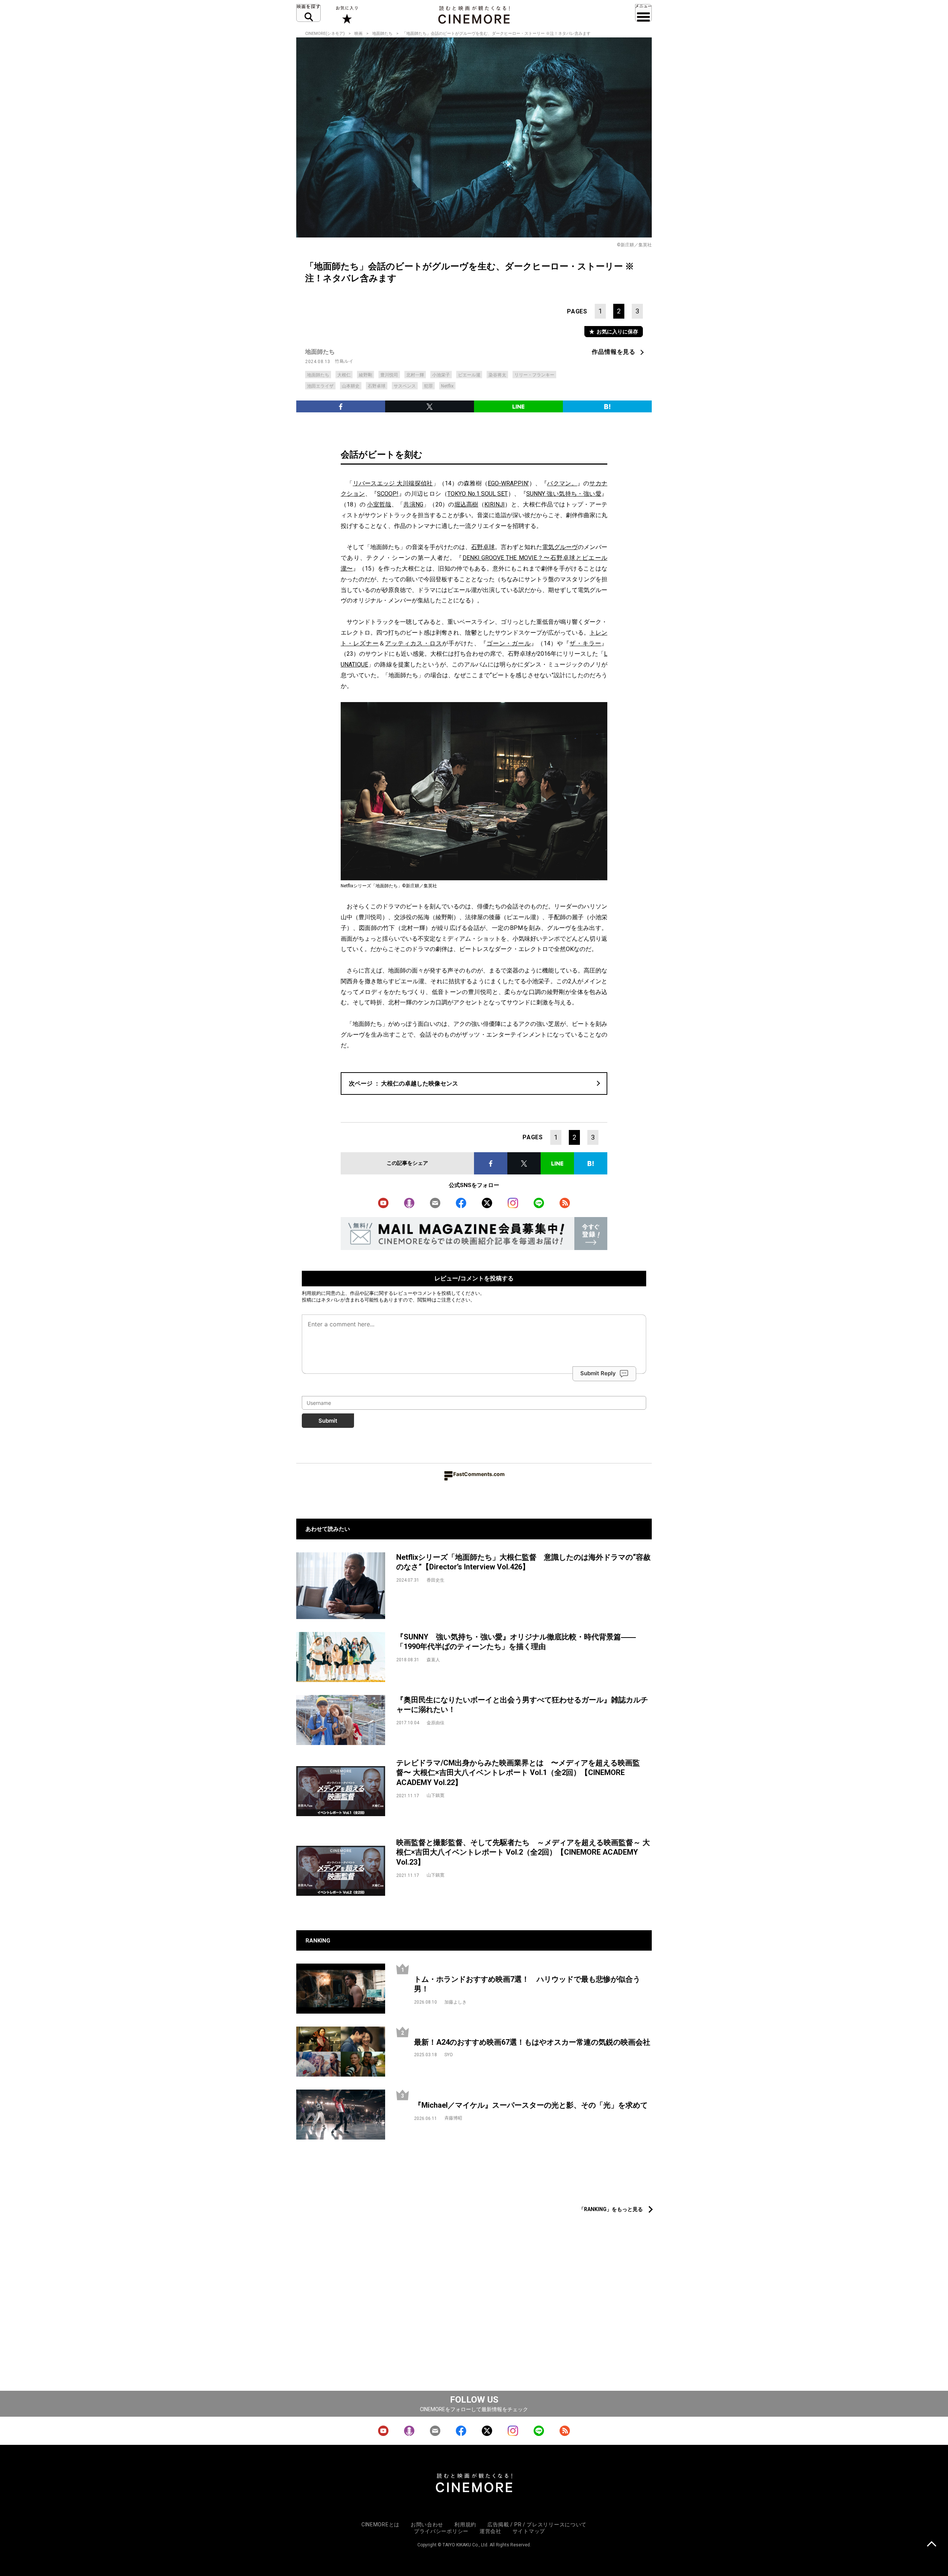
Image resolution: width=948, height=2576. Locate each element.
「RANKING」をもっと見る (611, 2209)
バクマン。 (562, 483)
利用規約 (311, 1293)
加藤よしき (455, 2002)
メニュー (643, 13)
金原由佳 (435, 1723)
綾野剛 (365, 375)
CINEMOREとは (380, 2525)
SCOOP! (388, 494)
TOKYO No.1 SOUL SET (478, 494)
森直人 (433, 1660)
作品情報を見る (614, 352)
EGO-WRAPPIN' (508, 483)
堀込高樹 (466, 504)
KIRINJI (495, 504)
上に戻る (932, 2545)
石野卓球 (377, 386)
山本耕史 (351, 386)
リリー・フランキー (534, 375)
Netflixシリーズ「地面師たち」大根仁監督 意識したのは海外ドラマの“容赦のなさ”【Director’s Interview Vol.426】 (523, 1562)
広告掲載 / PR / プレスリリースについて (537, 2525)
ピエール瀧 (469, 375)
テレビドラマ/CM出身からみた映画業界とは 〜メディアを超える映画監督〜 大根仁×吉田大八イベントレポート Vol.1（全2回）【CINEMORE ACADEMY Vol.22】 (518, 1773)
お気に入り (346, 15)
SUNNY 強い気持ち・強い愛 (564, 494)
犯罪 (428, 386)
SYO (449, 2055)
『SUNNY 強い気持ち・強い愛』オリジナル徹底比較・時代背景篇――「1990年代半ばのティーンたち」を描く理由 (516, 1642)
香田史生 (435, 1580)
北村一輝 (415, 375)
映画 (358, 34)
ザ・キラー (585, 643)
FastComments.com (479, 1474)
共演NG (413, 504)
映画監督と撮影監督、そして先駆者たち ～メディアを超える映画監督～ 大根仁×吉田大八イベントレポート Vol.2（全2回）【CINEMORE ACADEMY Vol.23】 (523, 1852)
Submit (328, 1421)
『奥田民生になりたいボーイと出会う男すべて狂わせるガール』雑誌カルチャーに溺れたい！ (522, 1705)
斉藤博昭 (453, 2118)
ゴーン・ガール (509, 643)
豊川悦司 (389, 375)
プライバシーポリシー (441, 2531)
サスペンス (405, 386)
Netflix (447, 386)
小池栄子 (441, 375)
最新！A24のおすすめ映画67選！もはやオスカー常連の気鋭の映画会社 (532, 2042)
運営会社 (490, 2531)
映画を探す (308, 13)
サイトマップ (529, 2531)
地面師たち (382, 34)
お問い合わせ (427, 2525)
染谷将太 (497, 375)
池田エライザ (320, 386)
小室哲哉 (379, 504)
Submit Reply (598, 1373)
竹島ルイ (344, 361)
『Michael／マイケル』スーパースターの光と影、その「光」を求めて (531, 2105)
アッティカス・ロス (414, 643)
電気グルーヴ (560, 547)
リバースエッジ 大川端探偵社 (393, 483)
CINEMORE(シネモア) (325, 34)
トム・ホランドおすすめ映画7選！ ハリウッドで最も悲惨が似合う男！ (527, 1984)
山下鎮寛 (435, 1795)
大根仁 (344, 375)
